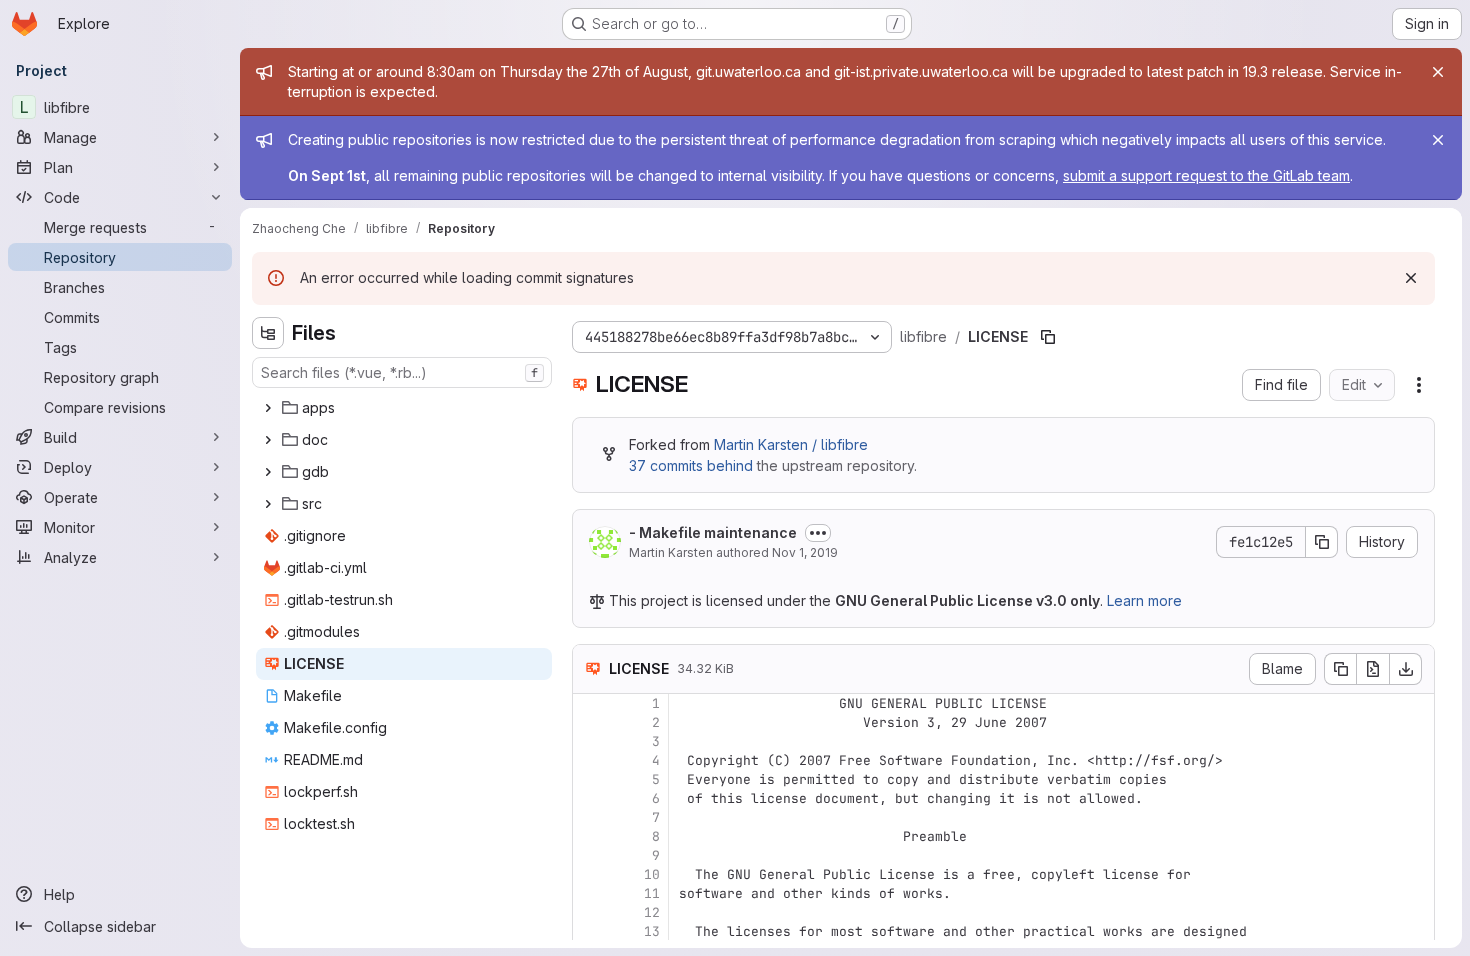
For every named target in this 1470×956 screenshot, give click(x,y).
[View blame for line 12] (590, 912)
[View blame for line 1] (590, 703)
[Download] (1406, 669)
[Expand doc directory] (268, 440)
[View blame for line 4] (590, 760)
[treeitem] (404, 408)
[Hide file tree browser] (268, 333)
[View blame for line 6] (590, 798)
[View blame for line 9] (590, 855)
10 (652, 874)
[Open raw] (1373, 669)
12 (652, 912)
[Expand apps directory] (268, 408)
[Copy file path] (1048, 337)
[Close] (1438, 72)
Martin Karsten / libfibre (791, 444)
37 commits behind (691, 465)
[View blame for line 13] (590, 931)
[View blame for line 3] (590, 741)
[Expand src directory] (268, 504)
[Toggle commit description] (818, 533)
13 (652, 931)
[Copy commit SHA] (1322, 542)
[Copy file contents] (1340, 669)
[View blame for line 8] (590, 836)
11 (652, 893)
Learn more (1144, 600)
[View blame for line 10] (590, 874)
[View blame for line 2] (590, 722)
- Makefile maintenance (713, 532)
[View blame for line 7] (590, 817)
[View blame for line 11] (590, 893)
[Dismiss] (1411, 278)
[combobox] (402, 372)
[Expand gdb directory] (268, 472)
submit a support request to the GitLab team (1206, 175)
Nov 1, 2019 (805, 552)
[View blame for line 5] (590, 779)
